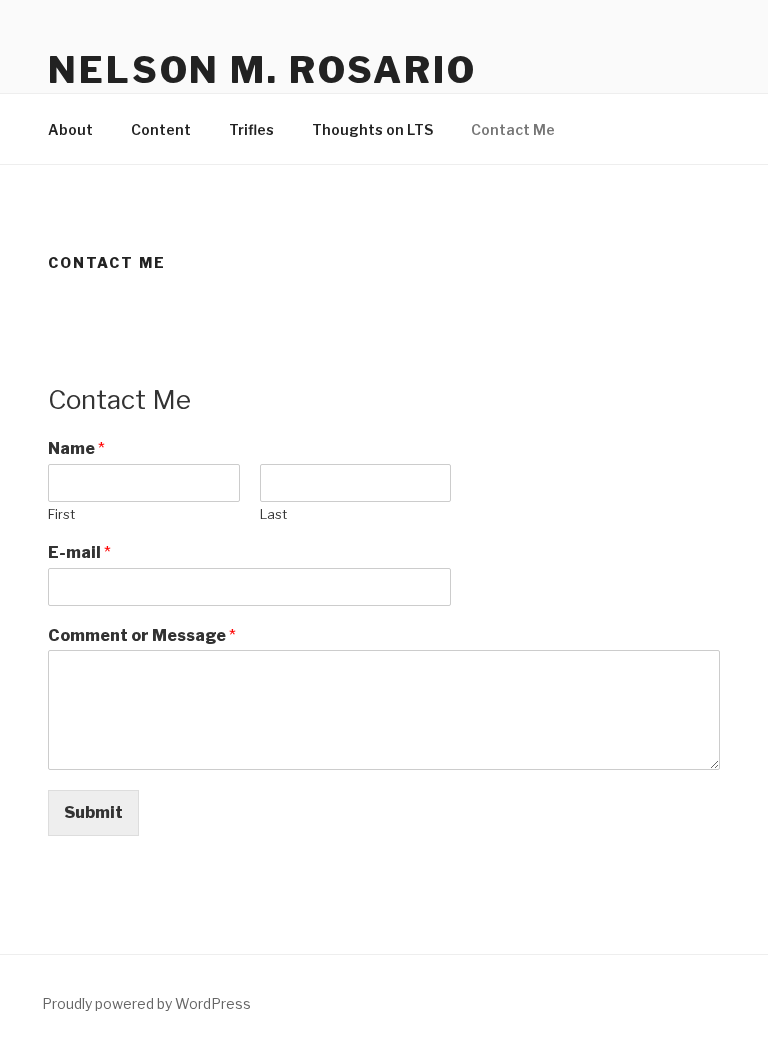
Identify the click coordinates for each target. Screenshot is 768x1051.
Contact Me (513, 129)
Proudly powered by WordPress (146, 1003)
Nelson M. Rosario (262, 70)
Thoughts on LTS (372, 129)
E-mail (79, 552)
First (61, 514)
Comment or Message (142, 635)
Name (76, 448)
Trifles (251, 129)
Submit (93, 812)
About (70, 129)
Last (273, 514)
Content (161, 129)
